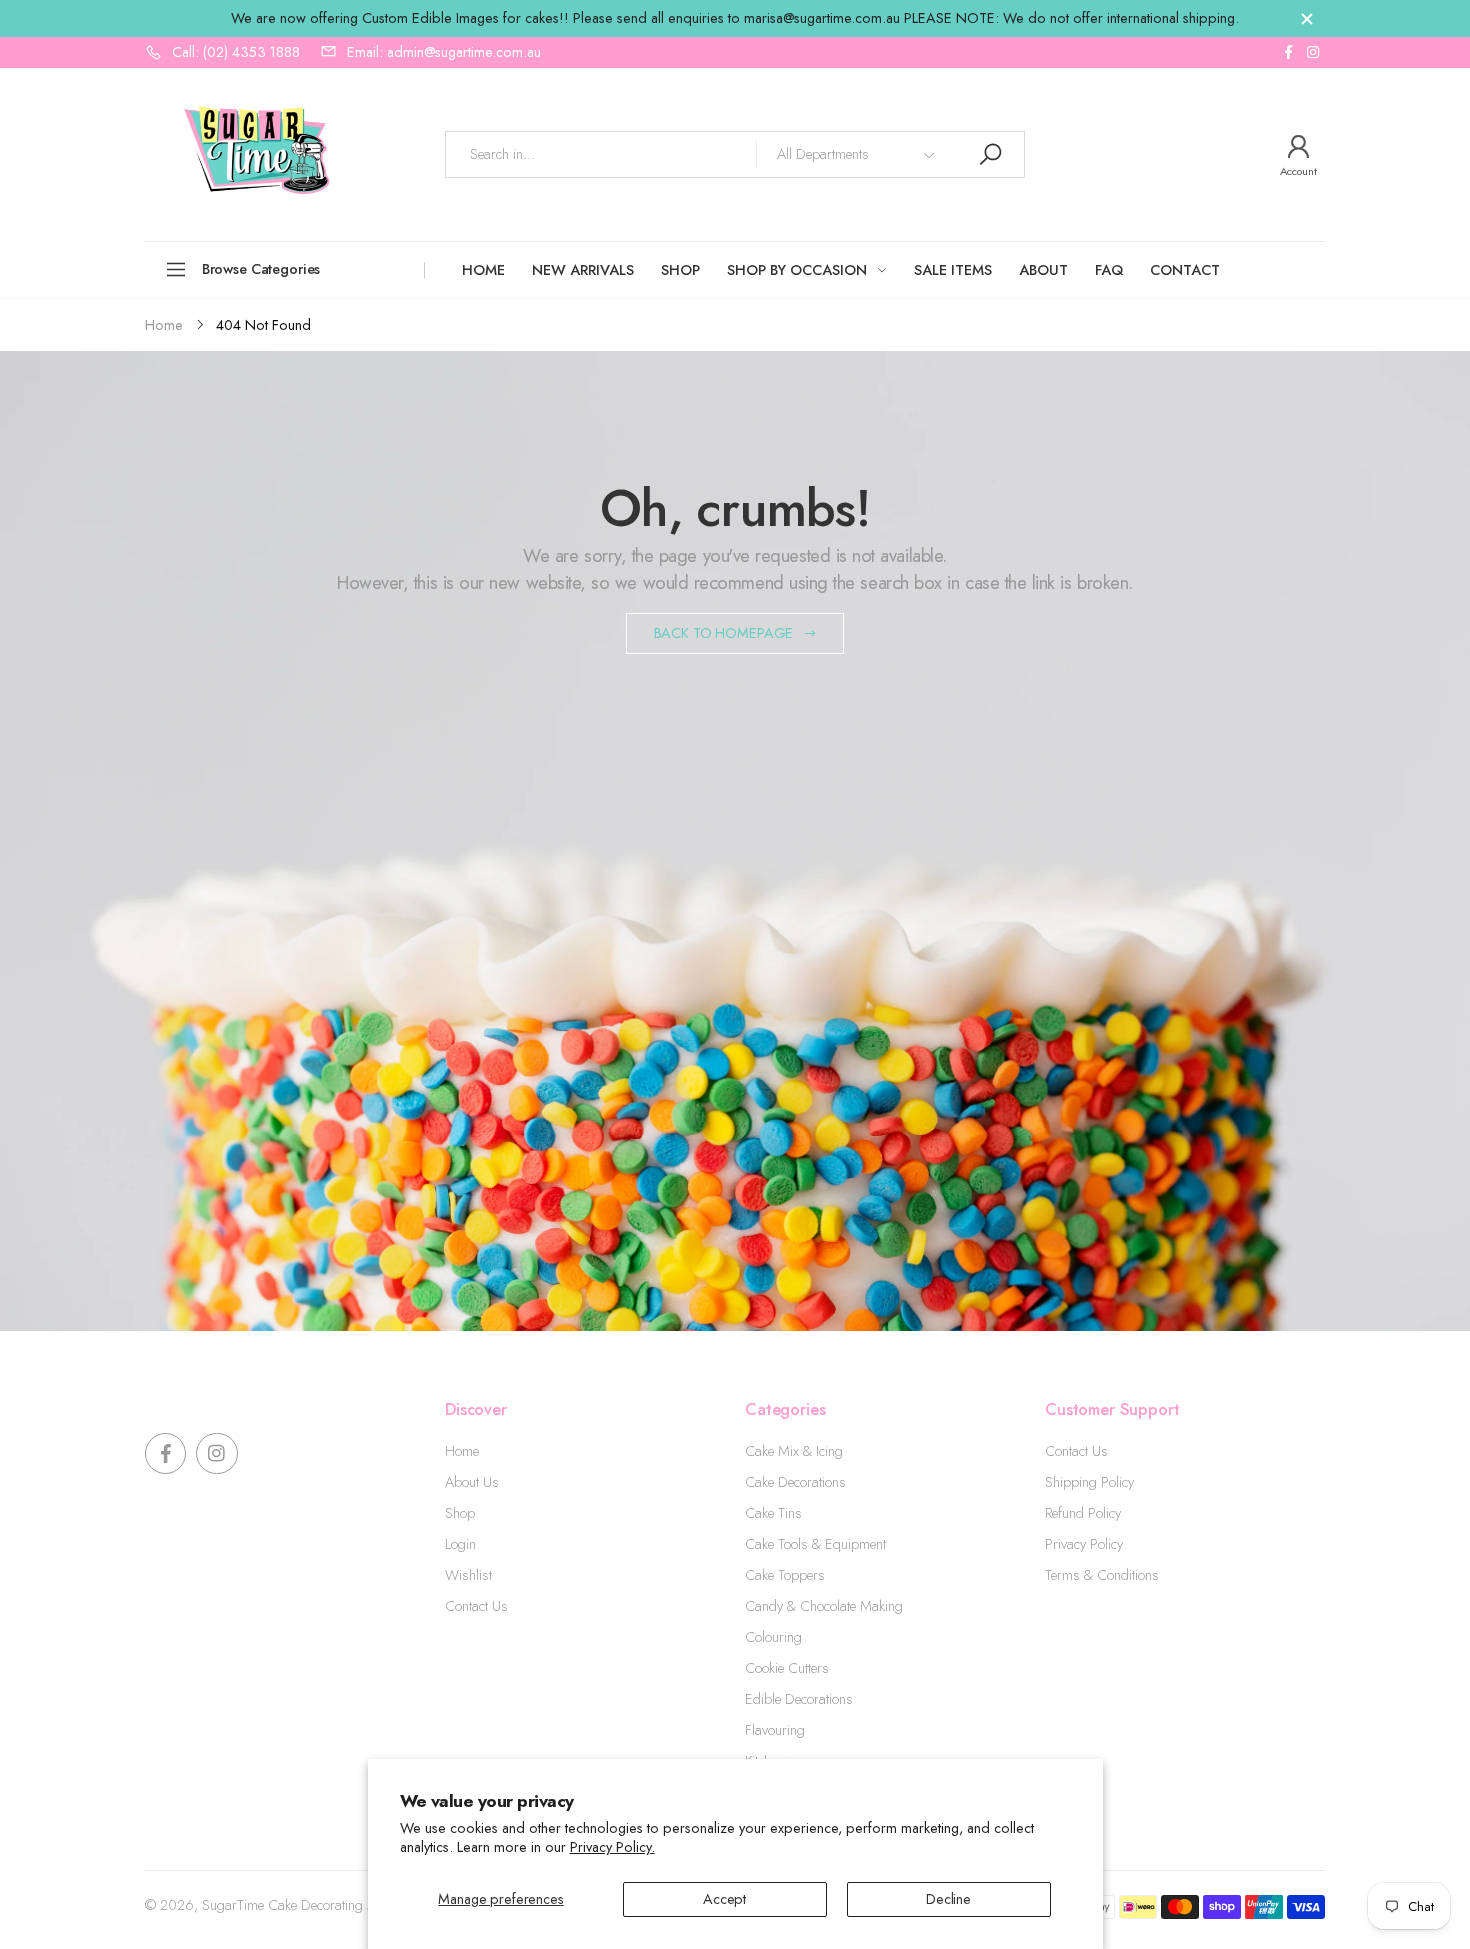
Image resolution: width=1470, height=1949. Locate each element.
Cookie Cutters (787, 1668)
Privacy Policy (1084, 1544)
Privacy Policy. (612, 1847)
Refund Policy (1083, 1513)
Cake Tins (773, 1513)
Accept (724, 1899)
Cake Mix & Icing (794, 1451)
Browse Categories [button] (261, 269)
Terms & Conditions (1102, 1575)
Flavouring (775, 1730)
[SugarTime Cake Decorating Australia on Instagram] (1313, 52)
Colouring (773, 1637)
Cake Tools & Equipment (815, 1544)
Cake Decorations (795, 1482)
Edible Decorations (799, 1699)
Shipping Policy (1089, 1482)
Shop (460, 1513)
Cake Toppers (785, 1575)
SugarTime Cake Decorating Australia (310, 1905)
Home (462, 1451)
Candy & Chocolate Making (824, 1606)
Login (460, 1544)
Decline (948, 1899)
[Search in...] (990, 154)
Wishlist (468, 1575)
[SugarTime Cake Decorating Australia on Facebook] (1288, 52)
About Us (472, 1482)
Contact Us (476, 1606)
